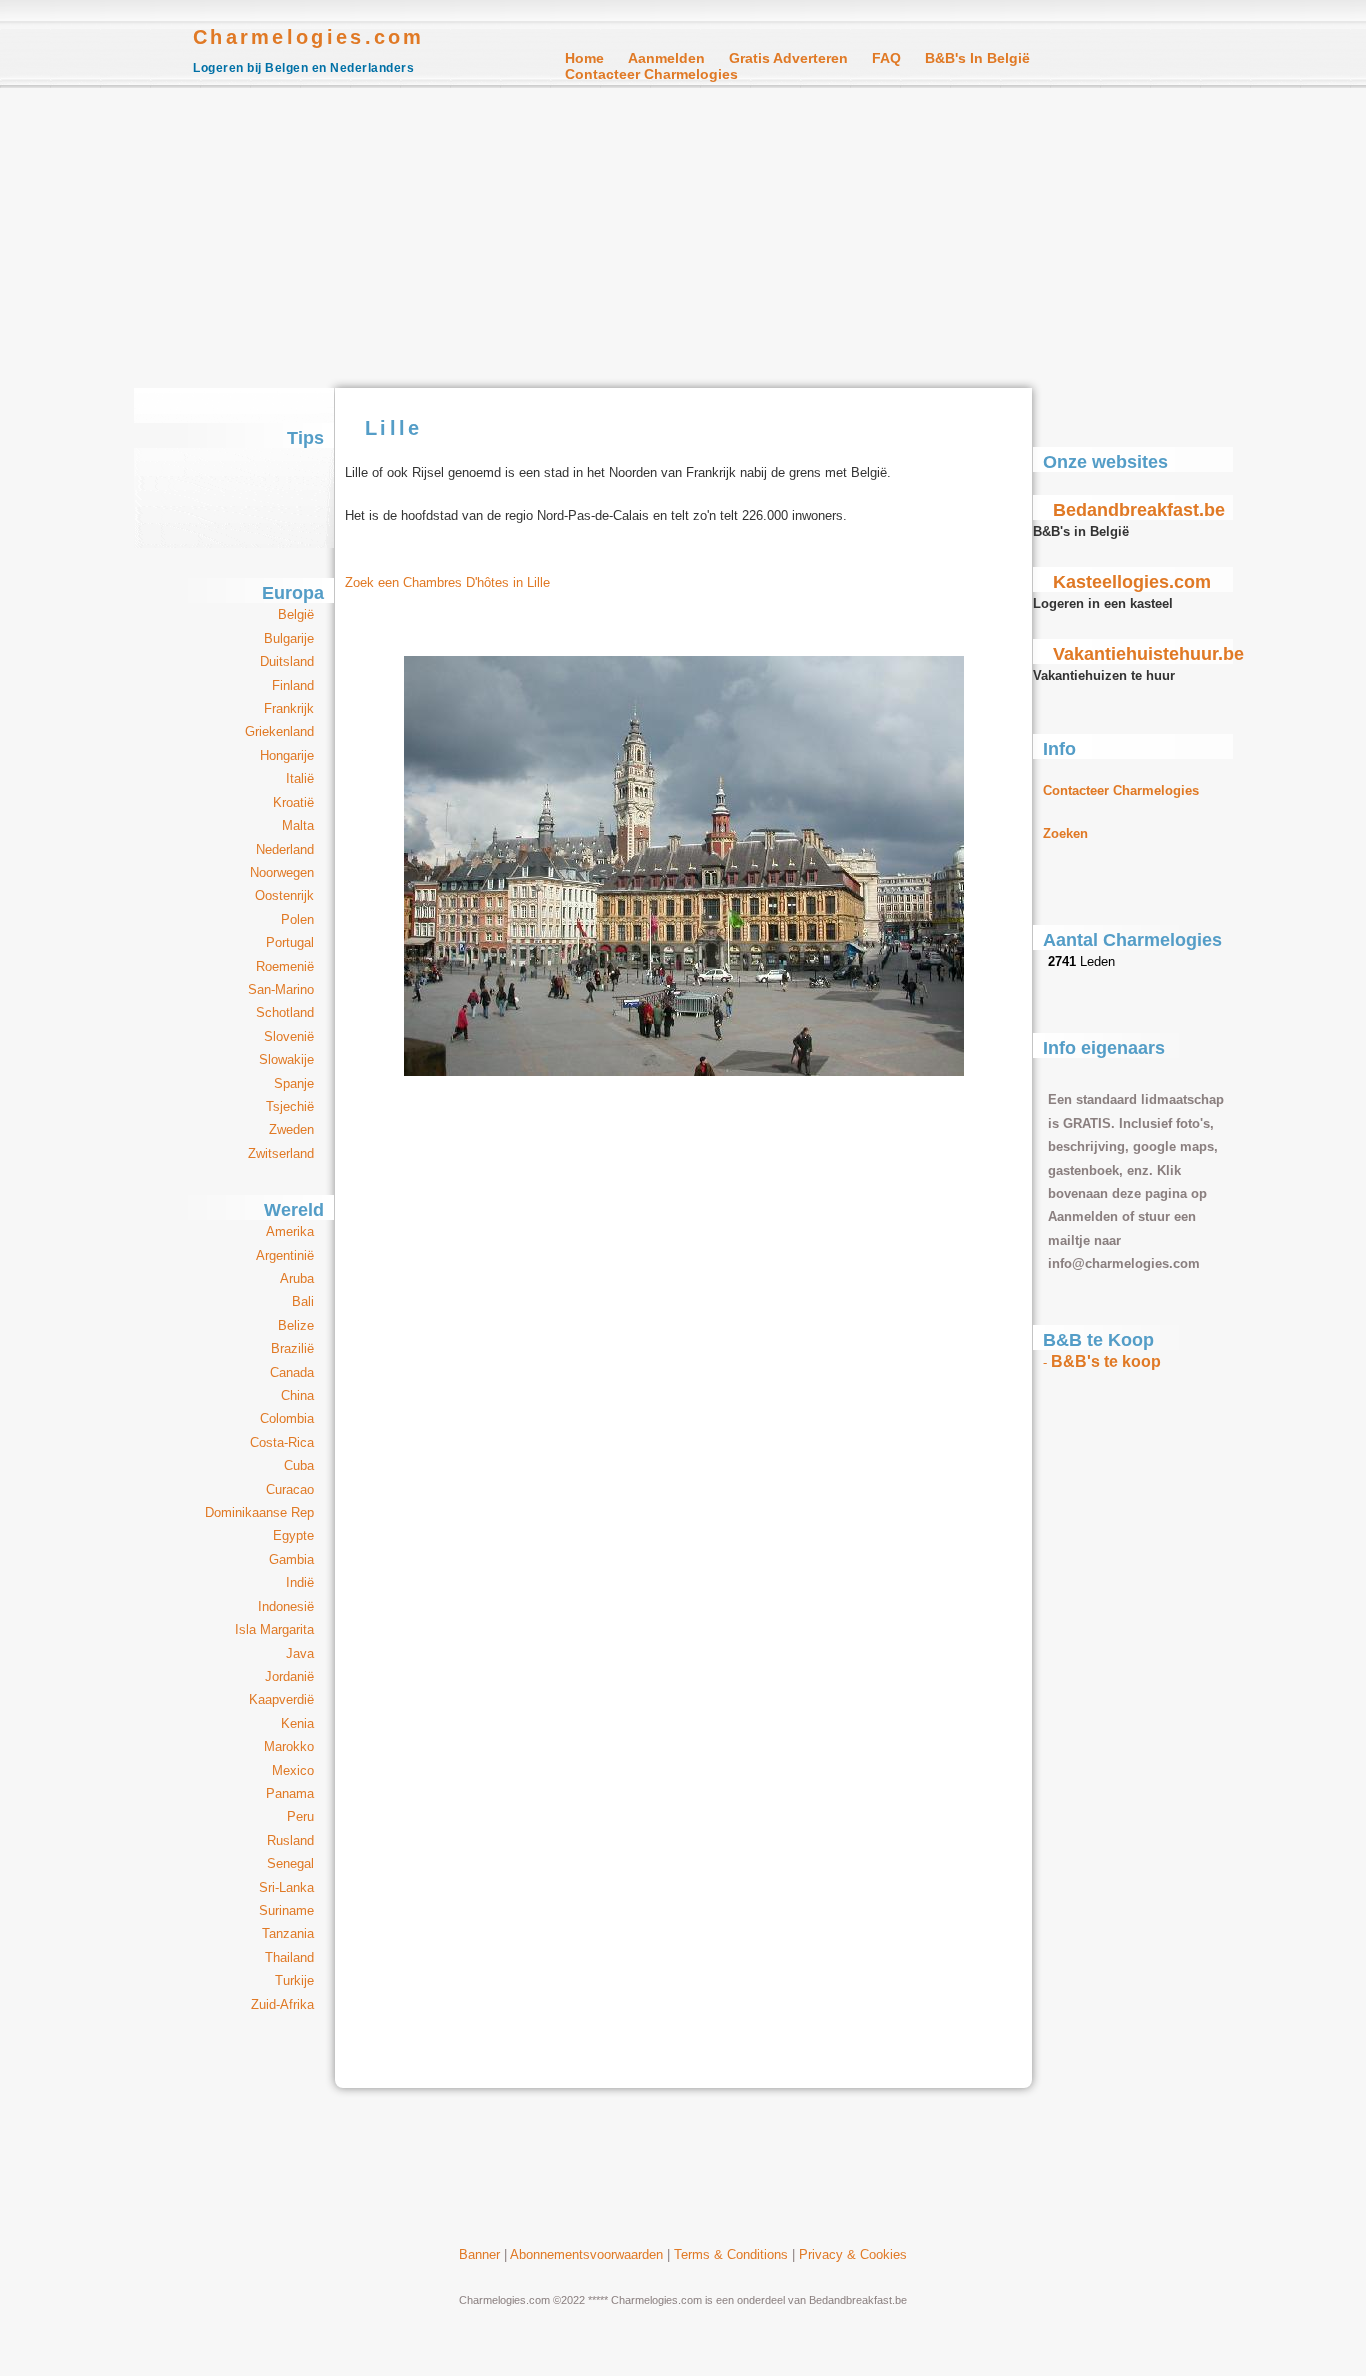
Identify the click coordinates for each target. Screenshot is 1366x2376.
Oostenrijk (284, 895)
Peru (300, 1816)
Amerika (290, 1231)
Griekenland (279, 731)
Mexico (293, 1770)
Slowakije (286, 1059)
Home (584, 58)
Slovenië (289, 1036)
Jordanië (289, 1676)
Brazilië (292, 1348)
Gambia (291, 1559)
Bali (303, 1301)
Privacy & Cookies (853, 2254)
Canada (292, 1372)
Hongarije (287, 755)
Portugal (290, 942)
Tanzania (288, 1933)
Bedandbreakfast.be (1139, 510)
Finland (293, 685)
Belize (296, 1325)
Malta (298, 825)
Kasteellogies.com (1132, 582)
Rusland (290, 1840)
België (296, 614)
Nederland (285, 849)
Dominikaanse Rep (259, 1512)
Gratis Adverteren (788, 58)
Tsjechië (290, 1106)
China (297, 1395)
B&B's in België (977, 58)
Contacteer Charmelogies (651, 74)
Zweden (291, 1129)
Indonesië (286, 1606)
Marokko (289, 1746)
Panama (290, 1793)
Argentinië (285, 1255)
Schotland (285, 1012)
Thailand (289, 1957)
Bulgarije (289, 638)
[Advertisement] (683, 238)
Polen (297, 919)
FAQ (886, 58)
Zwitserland (281, 1153)
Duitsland (287, 661)
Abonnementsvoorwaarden (586, 2254)
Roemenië (285, 966)
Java (300, 1653)
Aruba (297, 1278)
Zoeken (1065, 833)
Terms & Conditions (731, 2254)
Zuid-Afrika (282, 2004)
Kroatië (293, 802)
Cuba (299, 1465)
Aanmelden (666, 58)
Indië (300, 1582)
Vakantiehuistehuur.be (1148, 654)
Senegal (290, 1863)
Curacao (290, 1489)
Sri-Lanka (286, 1887)
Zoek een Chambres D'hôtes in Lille (447, 582)
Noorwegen (282, 872)
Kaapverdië (281, 1699)
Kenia (297, 1723)
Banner (479, 2254)
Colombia (287, 1418)
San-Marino (281, 989)
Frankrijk (289, 708)
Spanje (294, 1083)
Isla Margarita (274, 1629)
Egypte (293, 1535)
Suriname (286, 1910)
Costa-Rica (282, 1442)
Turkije (294, 1980)
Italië (300, 778)
